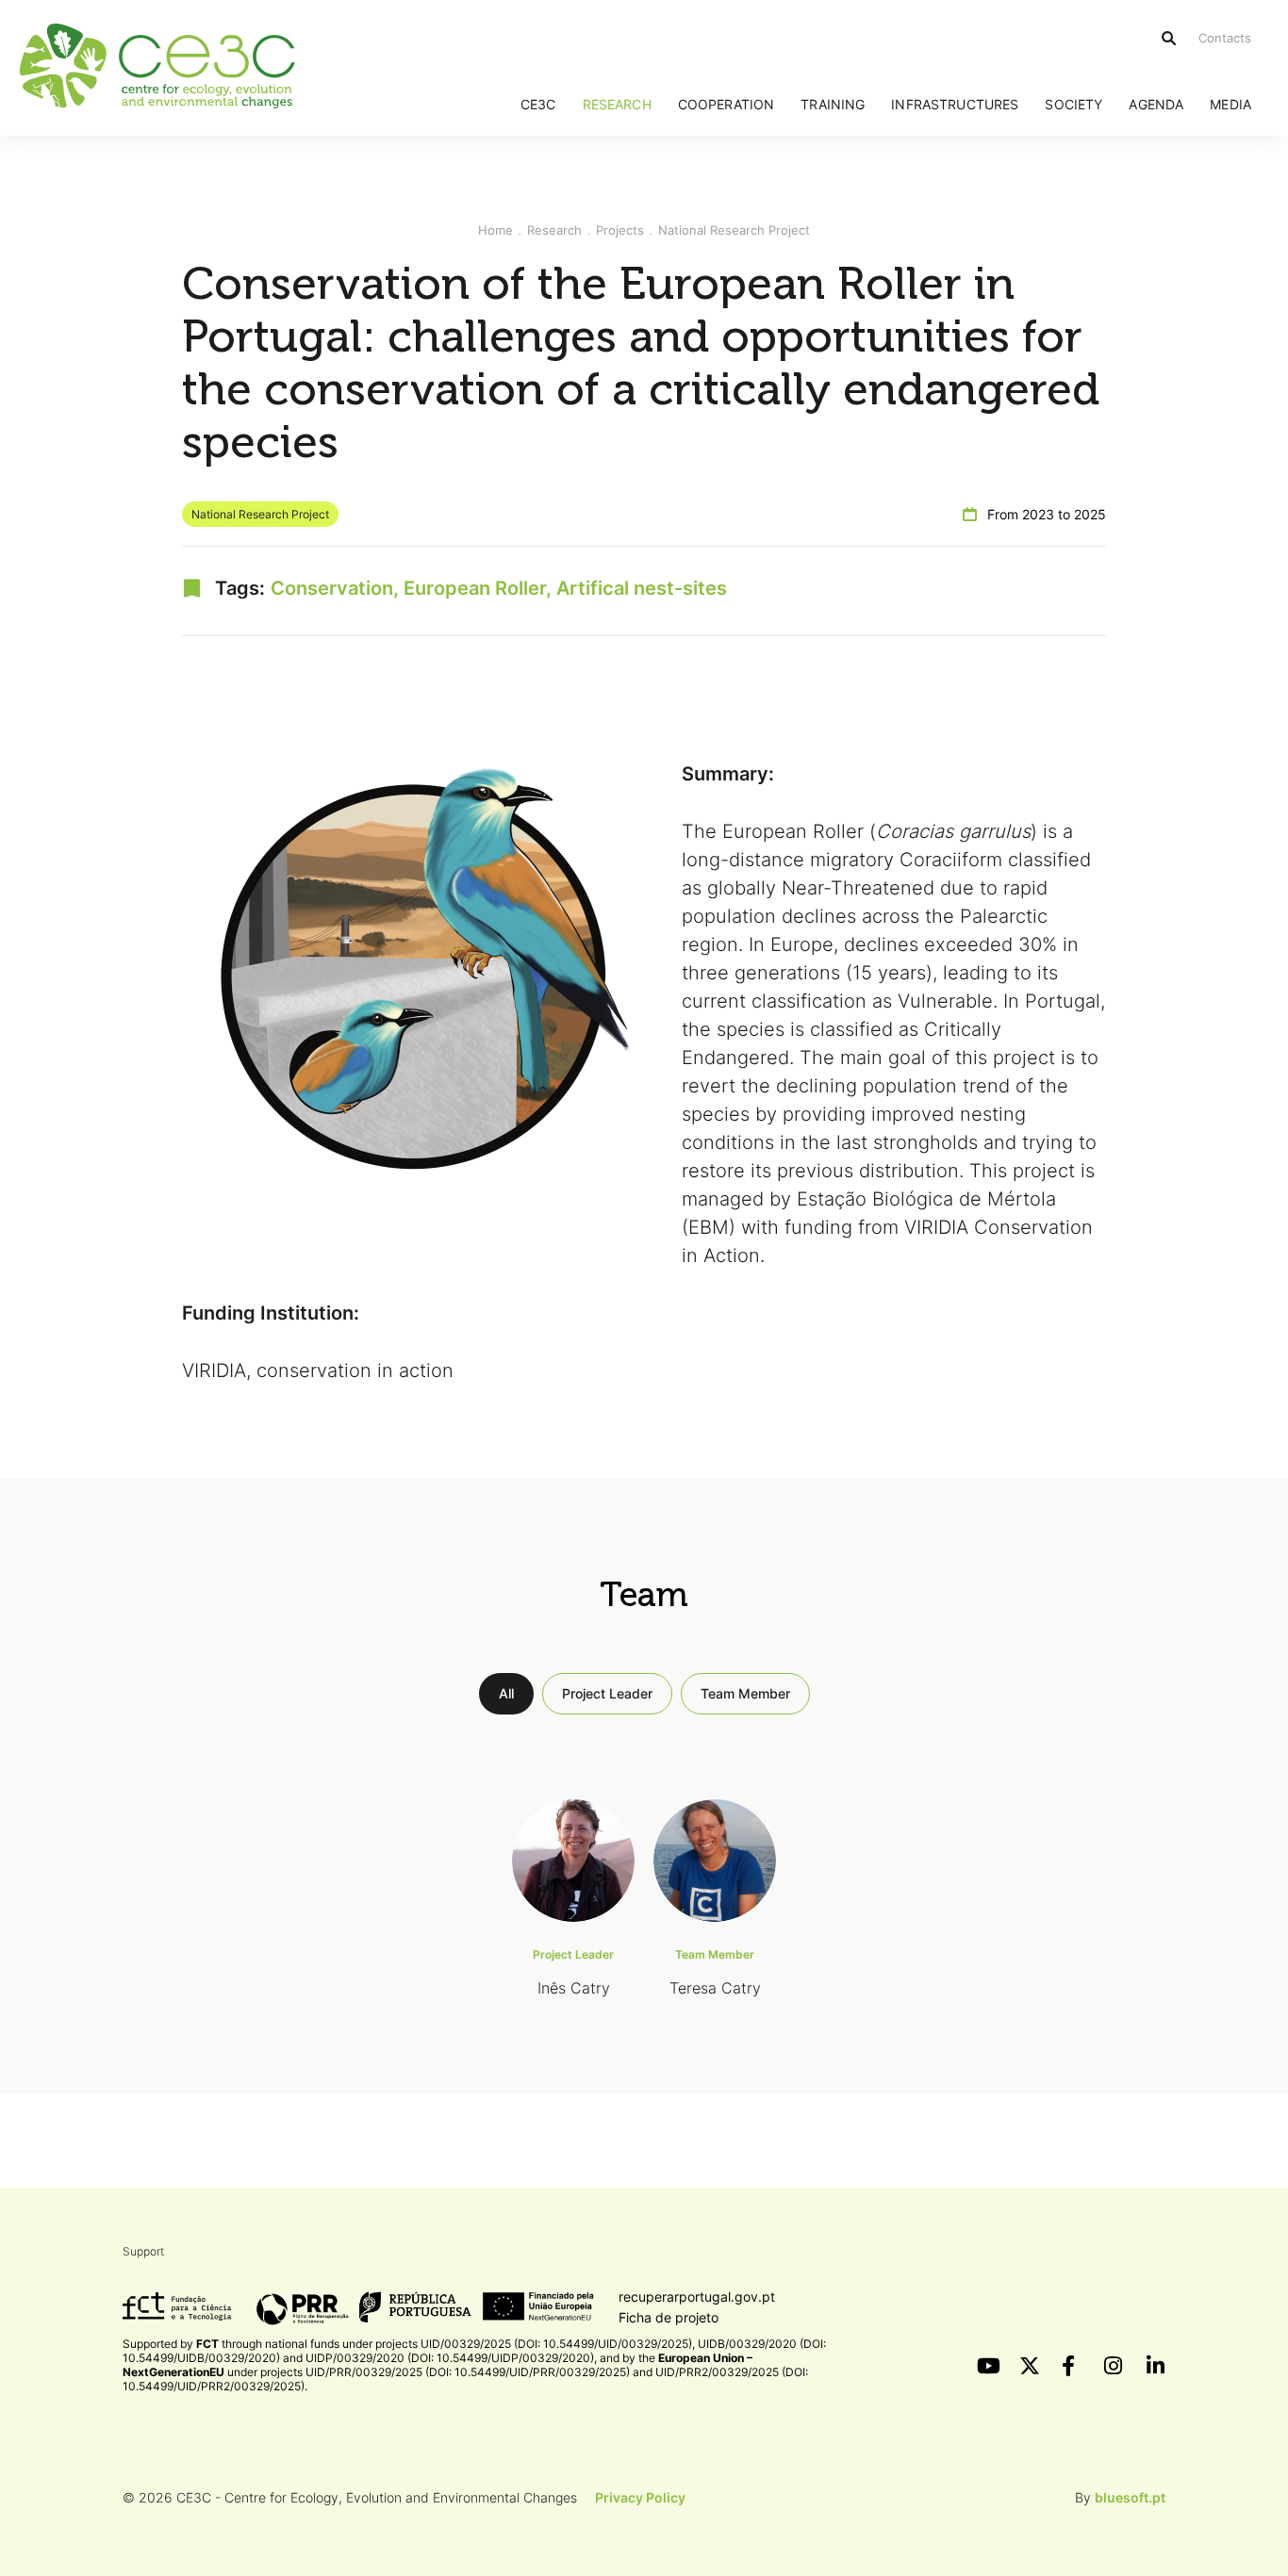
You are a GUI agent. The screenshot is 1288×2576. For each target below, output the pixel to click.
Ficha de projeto (669, 2317)
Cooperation (727, 104)
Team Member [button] (745, 1693)
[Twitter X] (1029, 2366)
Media (1230, 104)
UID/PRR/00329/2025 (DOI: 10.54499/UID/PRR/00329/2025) (468, 2372)
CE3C (538, 104)
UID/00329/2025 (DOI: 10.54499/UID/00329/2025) (556, 2344)
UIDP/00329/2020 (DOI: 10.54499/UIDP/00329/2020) (450, 2358)
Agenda (1156, 104)
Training (833, 104)
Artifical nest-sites (642, 588)
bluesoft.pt (1130, 2497)
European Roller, (480, 588)
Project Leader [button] (607, 1693)
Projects (620, 230)
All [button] (506, 1693)
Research (617, 104)
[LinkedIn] (1156, 2366)
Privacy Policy (640, 2497)
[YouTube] (986, 2366)
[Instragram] (1114, 2366)
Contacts (1225, 38)
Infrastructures (955, 104)
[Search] (1169, 38)
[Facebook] (1071, 2366)
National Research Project (734, 230)
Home (495, 230)
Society (1073, 104)
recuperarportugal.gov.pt (697, 2297)
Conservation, (337, 588)
